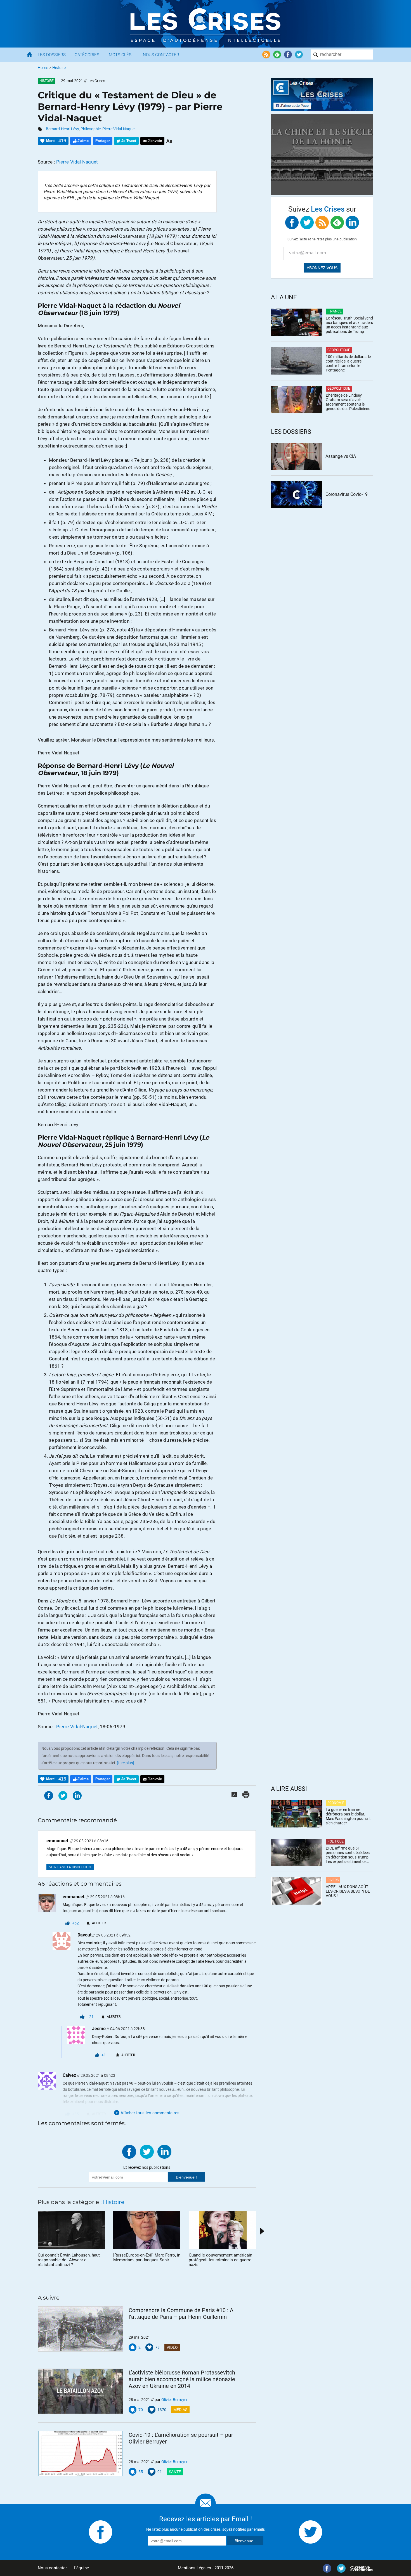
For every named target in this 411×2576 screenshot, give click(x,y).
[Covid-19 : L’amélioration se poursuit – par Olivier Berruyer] (81, 2454)
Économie (336, 1803)
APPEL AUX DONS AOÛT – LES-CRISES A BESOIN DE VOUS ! (349, 1891)
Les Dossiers (52, 55)
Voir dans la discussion (70, 1867)
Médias (180, 2410)
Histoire (59, 68)
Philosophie (91, 129)
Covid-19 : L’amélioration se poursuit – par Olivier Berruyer (181, 2438)
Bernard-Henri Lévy (62, 129)
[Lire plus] (125, 1763)
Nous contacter (52, 2568)
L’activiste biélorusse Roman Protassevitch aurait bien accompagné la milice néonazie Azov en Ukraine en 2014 (182, 2379)
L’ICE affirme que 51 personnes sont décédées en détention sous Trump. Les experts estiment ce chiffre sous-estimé (348, 1855)
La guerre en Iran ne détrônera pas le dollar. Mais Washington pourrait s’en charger (348, 1816)
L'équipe (81, 2568)
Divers (333, 1880)
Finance (335, 311)
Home (43, 68)
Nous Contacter (161, 55)
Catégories (87, 55)
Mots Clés (120, 55)
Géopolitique (339, 350)
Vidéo (172, 2347)
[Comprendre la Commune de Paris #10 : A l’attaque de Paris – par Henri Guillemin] (81, 2329)
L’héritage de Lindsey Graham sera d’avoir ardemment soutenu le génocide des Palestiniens (348, 402)
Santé (175, 2472)
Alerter (99, 1923)
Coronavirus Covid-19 (347, 494)
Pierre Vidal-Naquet (119, 129)
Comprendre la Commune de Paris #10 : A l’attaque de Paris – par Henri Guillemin (181, 2314)
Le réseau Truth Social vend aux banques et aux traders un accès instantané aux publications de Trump (349, 325)
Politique (336, 1841)
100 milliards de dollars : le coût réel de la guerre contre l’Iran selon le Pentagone (348, 363)
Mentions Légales (194, 2568)
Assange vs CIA (341, 456)
